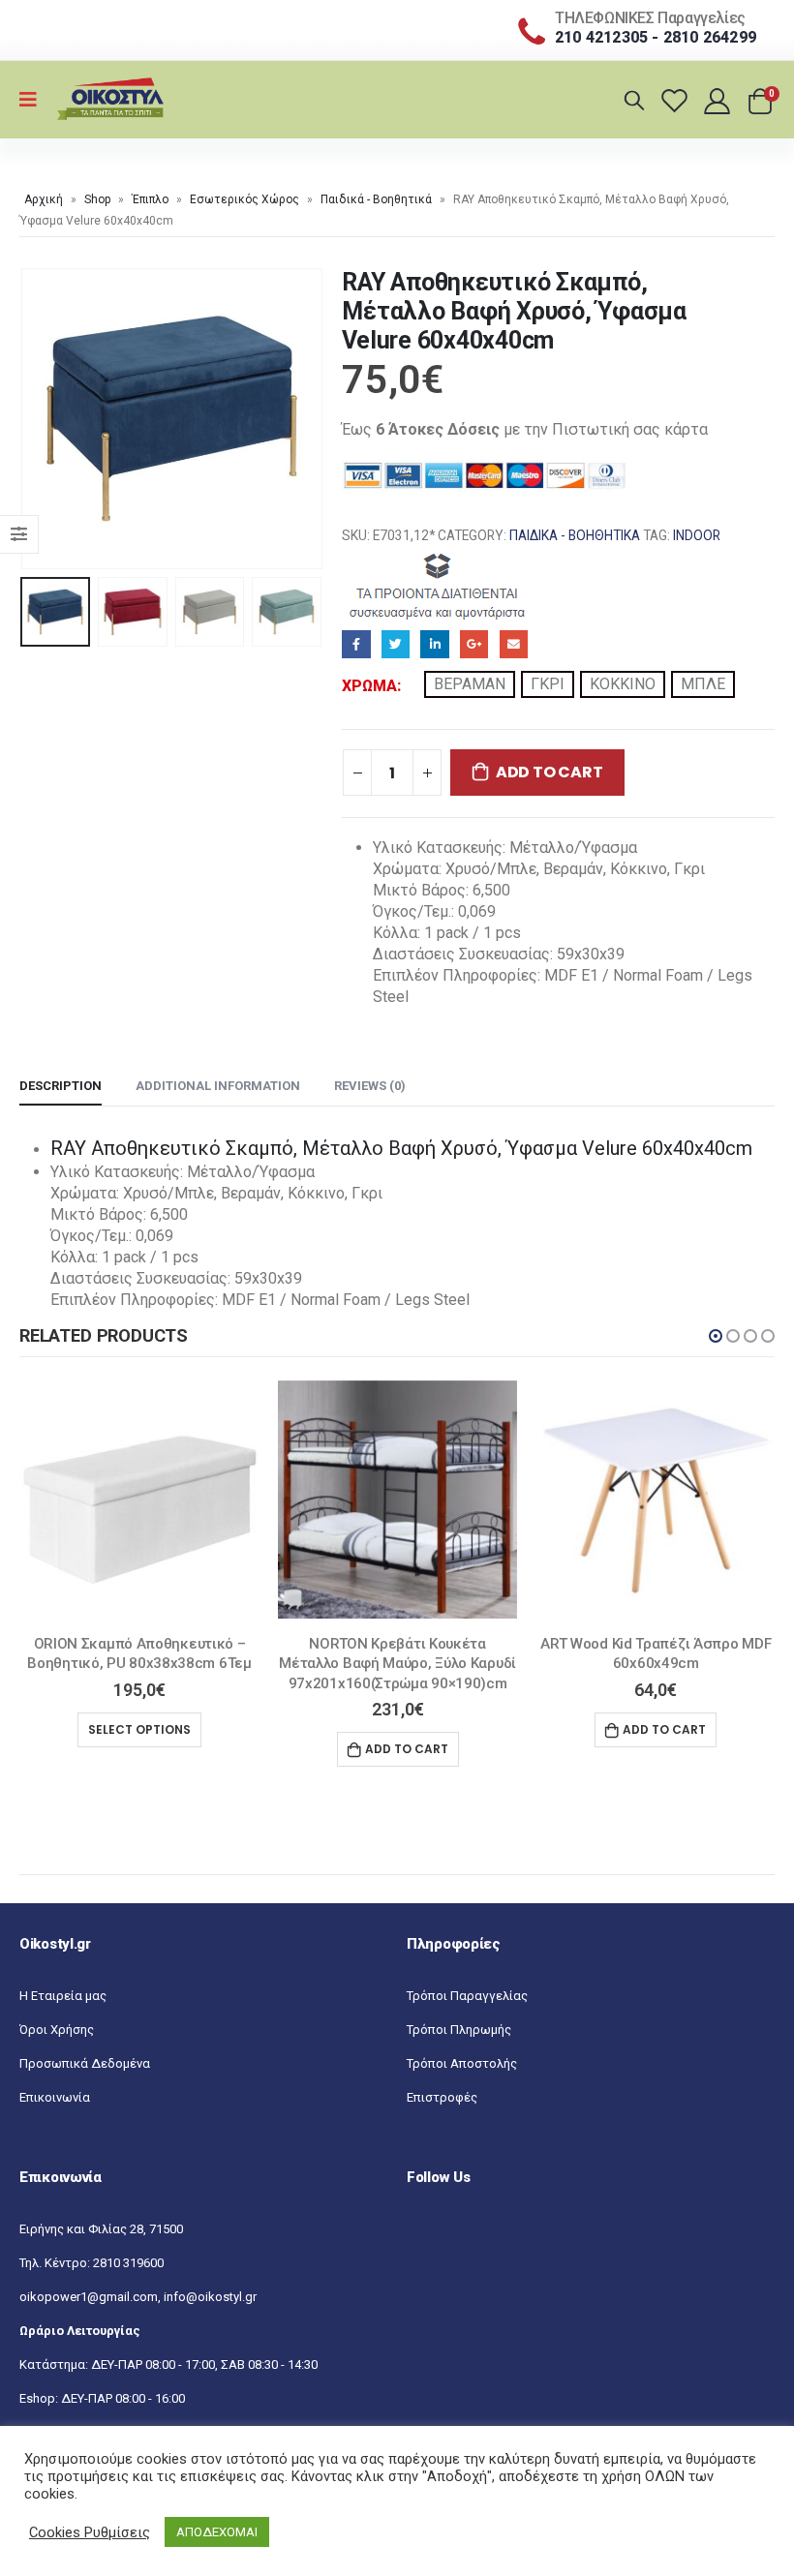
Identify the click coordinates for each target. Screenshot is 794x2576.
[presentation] (44, 419)
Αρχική (44, 199)
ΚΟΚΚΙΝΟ (623, 684)
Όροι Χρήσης (57, 2030)
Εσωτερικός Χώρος (244, 199)
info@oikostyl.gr (210, 2297)
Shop (97, 199)
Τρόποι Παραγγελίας (467, 1996)
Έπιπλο (150, 199)
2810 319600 (128, 2263)
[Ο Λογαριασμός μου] (719, 100)
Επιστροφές (442, 2097)
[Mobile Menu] (34, 100)
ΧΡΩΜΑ (369, 686)
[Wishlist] (677, 100)
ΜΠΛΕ (703, 684)
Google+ (474, 644)
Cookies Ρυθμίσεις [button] (90, 2532)
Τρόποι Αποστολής (462, 2063)
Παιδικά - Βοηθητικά (376, 199)
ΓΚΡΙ (548, 684)
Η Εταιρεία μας (63, 1996)
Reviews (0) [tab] (370, 1086)
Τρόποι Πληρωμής (459, 2030)
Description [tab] (61, 1086)
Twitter (396, 644)
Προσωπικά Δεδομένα (85, 2063)
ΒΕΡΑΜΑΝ (470, 684)
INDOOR (697, 535)
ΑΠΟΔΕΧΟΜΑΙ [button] (217, 2532)
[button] (716, 1336)
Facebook (356, 644)
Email (514, 644)
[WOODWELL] (439, 585)
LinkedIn (434, 644)
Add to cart (549, 772)
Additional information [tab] (218, 1086)
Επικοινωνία (55, 2097)
